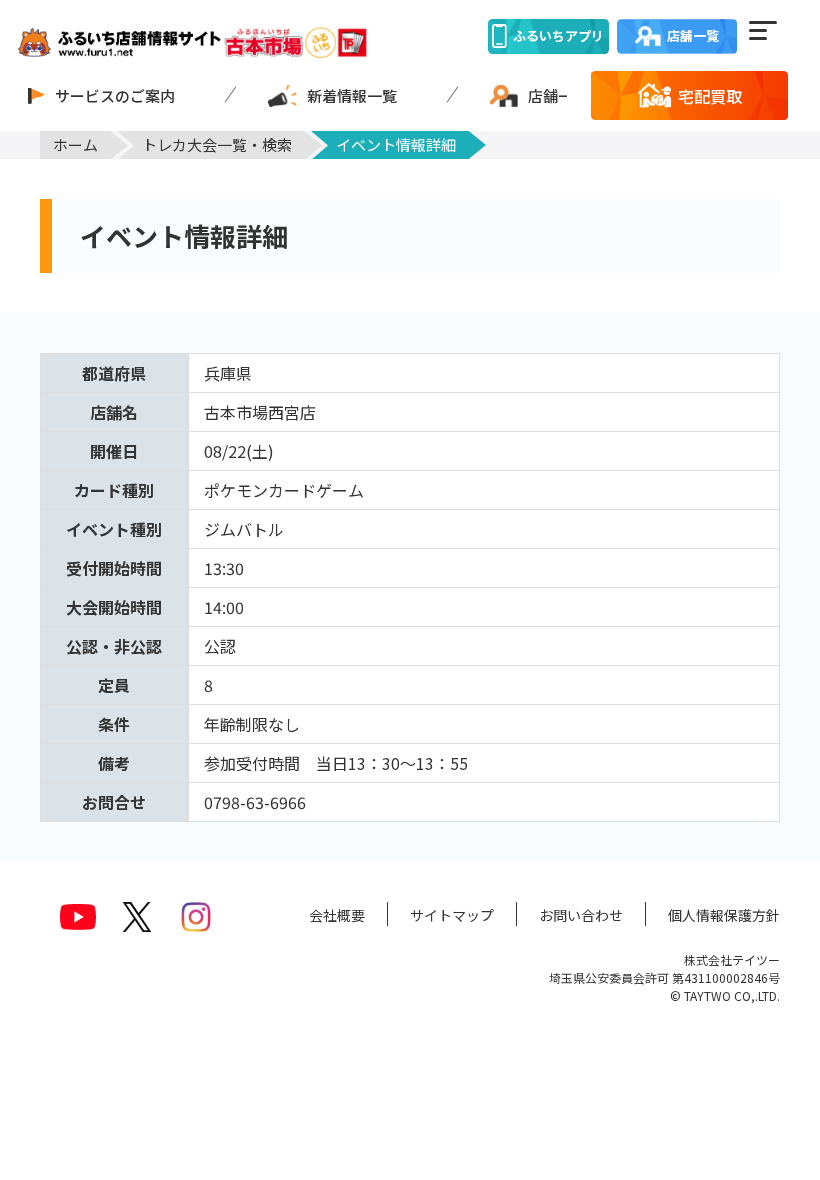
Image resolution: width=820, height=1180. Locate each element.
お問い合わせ (581, 915)
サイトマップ (452, 915)
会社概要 (337, 915)
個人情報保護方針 (724, 915)
